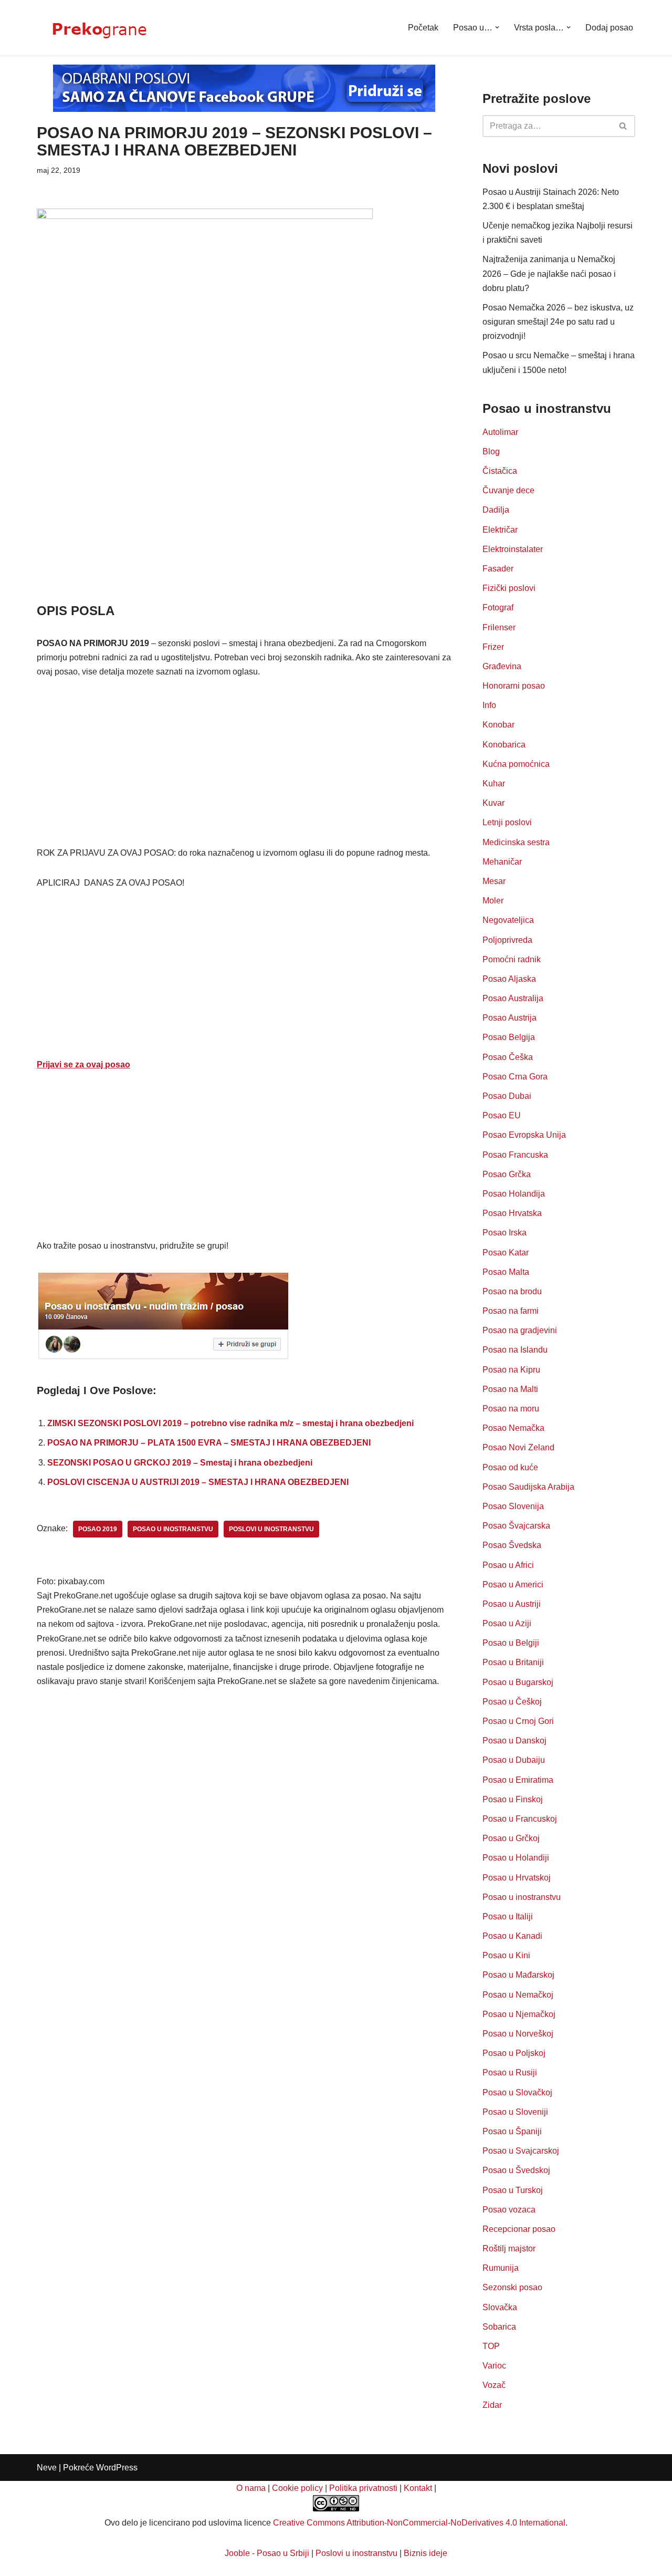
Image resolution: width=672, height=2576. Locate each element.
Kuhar (494, 783)
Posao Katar (506, 1253)
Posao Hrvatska (512, 1213)
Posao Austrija (510, 1018)
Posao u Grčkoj (511, 1838)
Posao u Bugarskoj (518, 1682)
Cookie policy (297, 2488)
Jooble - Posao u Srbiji (267, 2553)
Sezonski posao (512, 2287)
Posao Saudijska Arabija (528, 1487)
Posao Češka (508, 1057)
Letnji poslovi (507, 822)
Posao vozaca (509, 2210)
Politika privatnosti (363, 2488)
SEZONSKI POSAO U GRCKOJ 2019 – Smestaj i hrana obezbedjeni (180, 1463)
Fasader (498, 569)
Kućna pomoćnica (516, 764)
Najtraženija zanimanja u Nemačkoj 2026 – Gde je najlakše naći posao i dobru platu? (549, 273)
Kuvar (493, 803)
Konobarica (504, 745)
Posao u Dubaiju (514, 1760)
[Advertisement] (244, 524)
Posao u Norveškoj (518, 2034)
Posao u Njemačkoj (519, 2014)
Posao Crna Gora (515, 1077)
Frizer (493, 647)
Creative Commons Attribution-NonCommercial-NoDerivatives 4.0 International (419, 2523)
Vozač (494, 2385)
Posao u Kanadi (512, 1936)
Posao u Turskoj (513, 2190)
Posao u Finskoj (513, 1799)
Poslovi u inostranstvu (356, 2553)
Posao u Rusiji (510, 2073)
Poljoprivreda (507, 940)
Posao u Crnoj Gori (518, 1721)
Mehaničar (502, 862)
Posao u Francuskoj (520, 1819)
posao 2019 (98, 1529)
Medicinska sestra (516, 842)
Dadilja (496, 510)
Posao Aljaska (509, 979)
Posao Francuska (515, 1155)
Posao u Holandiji (516, 1858)
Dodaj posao (609, 28)
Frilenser (499, 627)
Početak (423, 28)
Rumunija (501, 2268)
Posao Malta (506, 1272)
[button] (497, 27)
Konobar (498, 725)
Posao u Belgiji (511, 1643)
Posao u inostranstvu (522, 1897)
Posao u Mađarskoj (518, 1975)
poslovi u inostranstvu (271, 1529)
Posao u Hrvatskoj (517, 1878)
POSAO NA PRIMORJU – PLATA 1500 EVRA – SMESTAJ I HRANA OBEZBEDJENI (209, 1443)
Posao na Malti (510, 1389)
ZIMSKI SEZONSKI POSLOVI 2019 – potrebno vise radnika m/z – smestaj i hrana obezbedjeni (230, 1423)
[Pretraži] (623, 126)
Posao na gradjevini (520, 1330)
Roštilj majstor (509, 2248)
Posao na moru (511, 1409)
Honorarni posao (514, 686)
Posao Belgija (509, 1037)
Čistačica (500, 471)
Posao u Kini (506, 1955)
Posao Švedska (512, 1545)
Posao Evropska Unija (524, 1135)
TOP (491, 2346)
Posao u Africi (508, 1565)
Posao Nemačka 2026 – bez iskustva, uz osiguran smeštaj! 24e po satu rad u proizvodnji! (558, 322)
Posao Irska (505, 1233)
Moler (493, 901)
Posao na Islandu (515, 1350)
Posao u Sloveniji (515, 2112)
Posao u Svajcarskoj (521, 2151)
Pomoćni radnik (512, 959)
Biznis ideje (426, 2553)
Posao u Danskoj (514, 1741)
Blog (491, 451)
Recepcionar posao (519, 2229)
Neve (47, 2468)
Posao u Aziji (507, 1623)
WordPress (117, 2468)
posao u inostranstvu (173, 1529)
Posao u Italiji (508, 1917)
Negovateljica (508, 920)
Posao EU (502, 1115)
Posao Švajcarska (516, 1526)
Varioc (494, 2366)
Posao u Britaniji (513, 1662)
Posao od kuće (510, 1467)
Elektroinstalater (513, 549)
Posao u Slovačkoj (517, 2092)
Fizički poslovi (509, 588)
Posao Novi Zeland (518, 1447)
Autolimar (500, 432)
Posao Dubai (507, 1096)
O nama (251, 2488)
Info (489, 705)
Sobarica (499, 2327)
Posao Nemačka (513, 1428)
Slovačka (500, 2307)
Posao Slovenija (513, 1506)
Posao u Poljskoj (514, 2053)
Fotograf (498, 607)
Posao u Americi (513, 1585)
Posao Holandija (514, 1194)
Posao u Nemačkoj (518, 1995)
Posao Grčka (507, 1174)
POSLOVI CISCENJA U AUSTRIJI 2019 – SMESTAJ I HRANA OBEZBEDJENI (198, 1482)
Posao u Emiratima (518, 1780)
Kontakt (418, 2488)
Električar (500, 530)
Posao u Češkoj (512, 1702)
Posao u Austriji (512, 1604)
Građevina (502, 666)
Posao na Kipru (511, 1370)
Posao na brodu (512, 1291)
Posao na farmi (511, 1311)
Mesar (494, 881)
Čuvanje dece (508, 490)
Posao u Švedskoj (516, 2170)
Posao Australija (513, 998)
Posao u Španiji (512, 2131)
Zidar (492, 2405)
